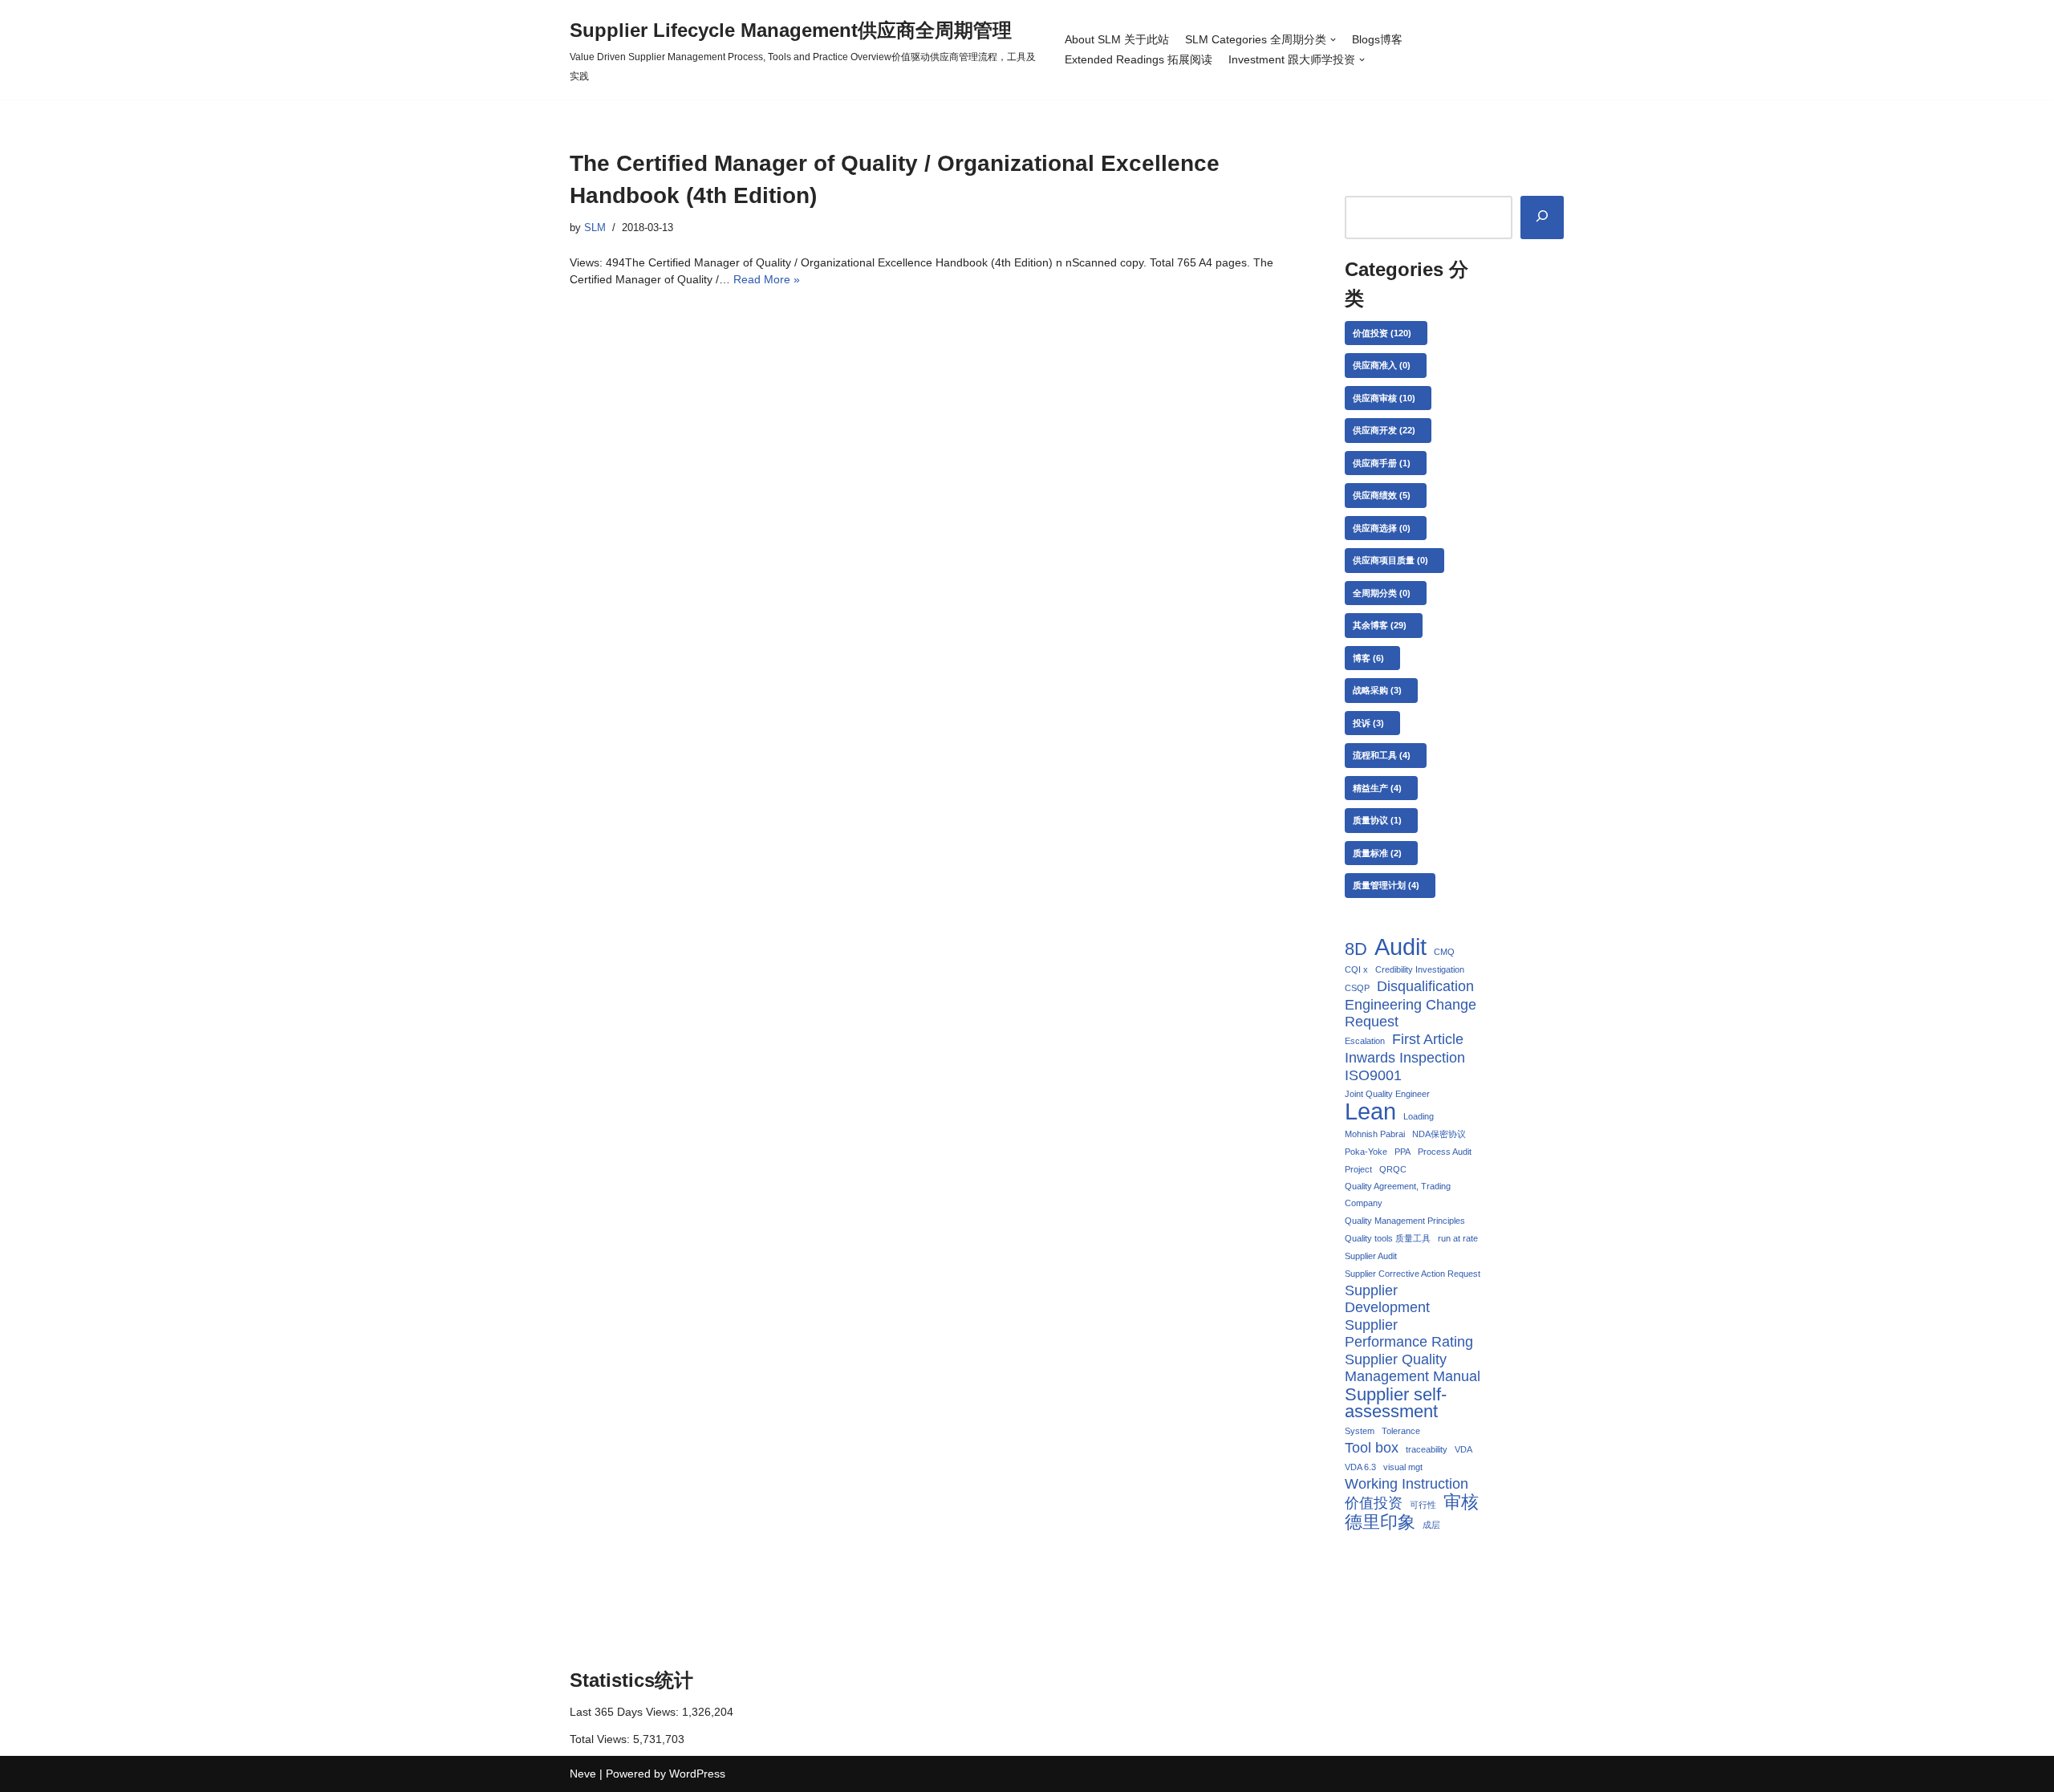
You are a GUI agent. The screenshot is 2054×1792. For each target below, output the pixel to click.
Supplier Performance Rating (1409, 1333)
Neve (583, 1774)
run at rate (1458, 1238)
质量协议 (1377, 820)
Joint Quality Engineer (1387, 1094)
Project (1358, 1169)
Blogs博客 (1377, 39)
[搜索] (1542, 217)
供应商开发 (1384, 430)
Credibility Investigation (1420, 969)
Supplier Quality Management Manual (1413, 1368)
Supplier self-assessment (1396, 1403)
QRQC (1393, 1169)
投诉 (1368, 723)
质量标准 (1377, 853)
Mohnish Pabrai (1375, 1134)
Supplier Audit (1371, 1256)
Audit (1400, 947)
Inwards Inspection (1405, 1058)
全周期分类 (1382, 593)
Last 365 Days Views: (626, 1712)
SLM (595, 228)
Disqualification (1425, 986)
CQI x (1356, 969)
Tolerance (1401, 1431)
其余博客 (1380, 625)
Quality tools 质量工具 (1388, 1238)
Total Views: (601, 1739)
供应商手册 (1382, 463)
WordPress (697, 1774)
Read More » (767, 279)
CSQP (1357, 988)
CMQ (1444, 952)
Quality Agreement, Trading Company (1398, 1195)
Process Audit (1445, 1152)
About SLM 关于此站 (1117, 39)
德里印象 (1380, 1522)
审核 (1461, 1502)
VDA (1463, 1449)
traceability (1427, 1449)
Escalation (1365, 1041)
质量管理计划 (1386, 885)
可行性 (1423, 1505)
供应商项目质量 (1390, 560)
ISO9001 (1373, 1075)
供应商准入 (1382, 365)
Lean (1370, 1111)
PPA (1402, 1152)
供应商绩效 (1382, 495)
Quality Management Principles (1405, 1221)
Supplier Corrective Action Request (1413, 1274)
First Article (1428, 1039)
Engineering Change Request (1411, 1013)
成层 (1431, 1525)
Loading (1419, 1116)
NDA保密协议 (1439, 1134)
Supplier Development (1387, 1299)
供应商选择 (1382, 528)
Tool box (1372, 1448)
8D (1356, 949)
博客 (1368, 658)
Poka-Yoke (1366, 1152)
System (1360, 1431)
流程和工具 (1382, 755)
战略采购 (1377, 690)
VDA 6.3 (1360, 1467)
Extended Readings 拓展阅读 (1139, 59)
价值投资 (1382, 333)
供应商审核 (1384, 398)
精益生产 (1377, 788)
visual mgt (1403, 1467)
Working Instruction (1407, 1484)
